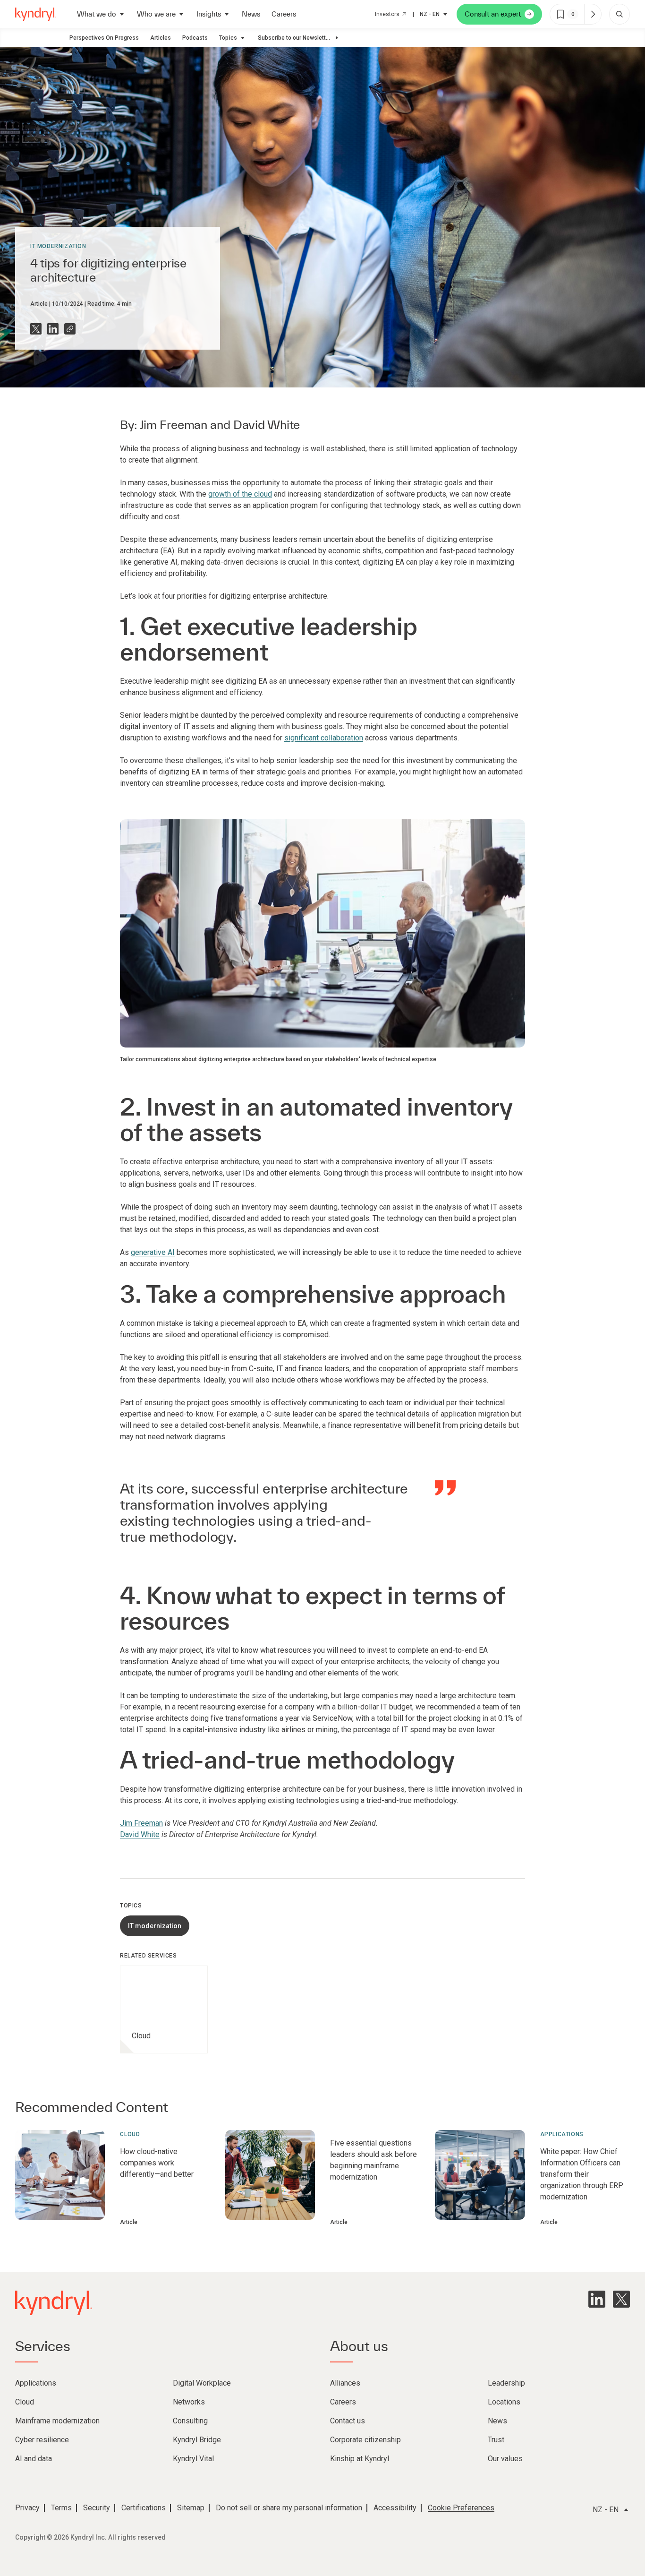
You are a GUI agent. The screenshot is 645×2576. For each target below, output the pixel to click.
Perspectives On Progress (104, 38)
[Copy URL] (70, 329)
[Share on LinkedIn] (53, 329)
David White (267, 425)
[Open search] (620, 14)
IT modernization (58, 246)
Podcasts (195, 38)
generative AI (153, 1252)
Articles (161, 38)
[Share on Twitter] (36, 329)
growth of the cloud (240, 494)
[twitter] (621, 2299)
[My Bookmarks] (593, 14)
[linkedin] (597, 2299)
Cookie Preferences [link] (461, 2508)
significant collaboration (324, 738)
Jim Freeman (174, 425)
